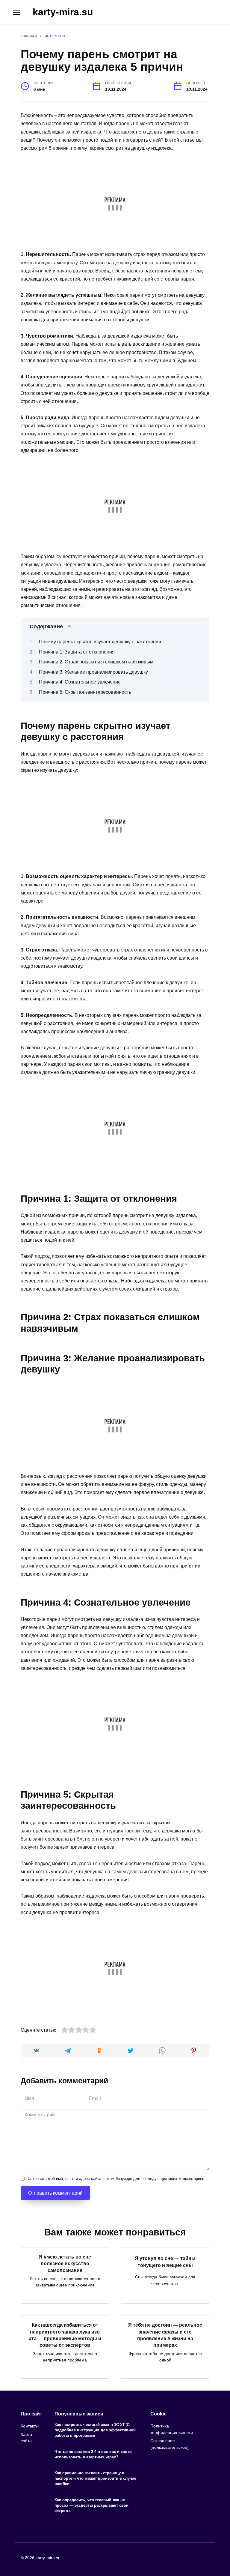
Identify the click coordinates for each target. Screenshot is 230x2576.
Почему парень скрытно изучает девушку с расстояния (100, 642)
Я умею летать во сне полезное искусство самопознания (65, 2263)
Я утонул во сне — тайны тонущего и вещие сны (165, 2262)
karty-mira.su (63, 12)
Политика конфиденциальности (172, 2429)
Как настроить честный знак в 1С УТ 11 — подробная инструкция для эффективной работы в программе (95, 2430)
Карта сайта (26, 2438)
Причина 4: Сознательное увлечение (80, 682)
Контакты (30, 2426)
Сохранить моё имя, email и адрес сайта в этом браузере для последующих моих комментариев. (116, 2179)
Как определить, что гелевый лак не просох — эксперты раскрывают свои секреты (91, 2505)
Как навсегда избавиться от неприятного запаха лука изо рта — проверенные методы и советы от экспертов (65, 2335)
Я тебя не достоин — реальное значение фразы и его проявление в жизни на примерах (165, 2335)
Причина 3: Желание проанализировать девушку (93, 672)
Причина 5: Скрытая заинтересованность (85, 692)
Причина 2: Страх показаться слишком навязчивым (96, 662)
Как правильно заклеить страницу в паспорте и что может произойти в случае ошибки (95, 2478)
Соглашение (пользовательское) (170, 2444)
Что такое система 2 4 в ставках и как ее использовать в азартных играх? (93, 2454)
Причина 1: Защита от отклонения (77, 652)
